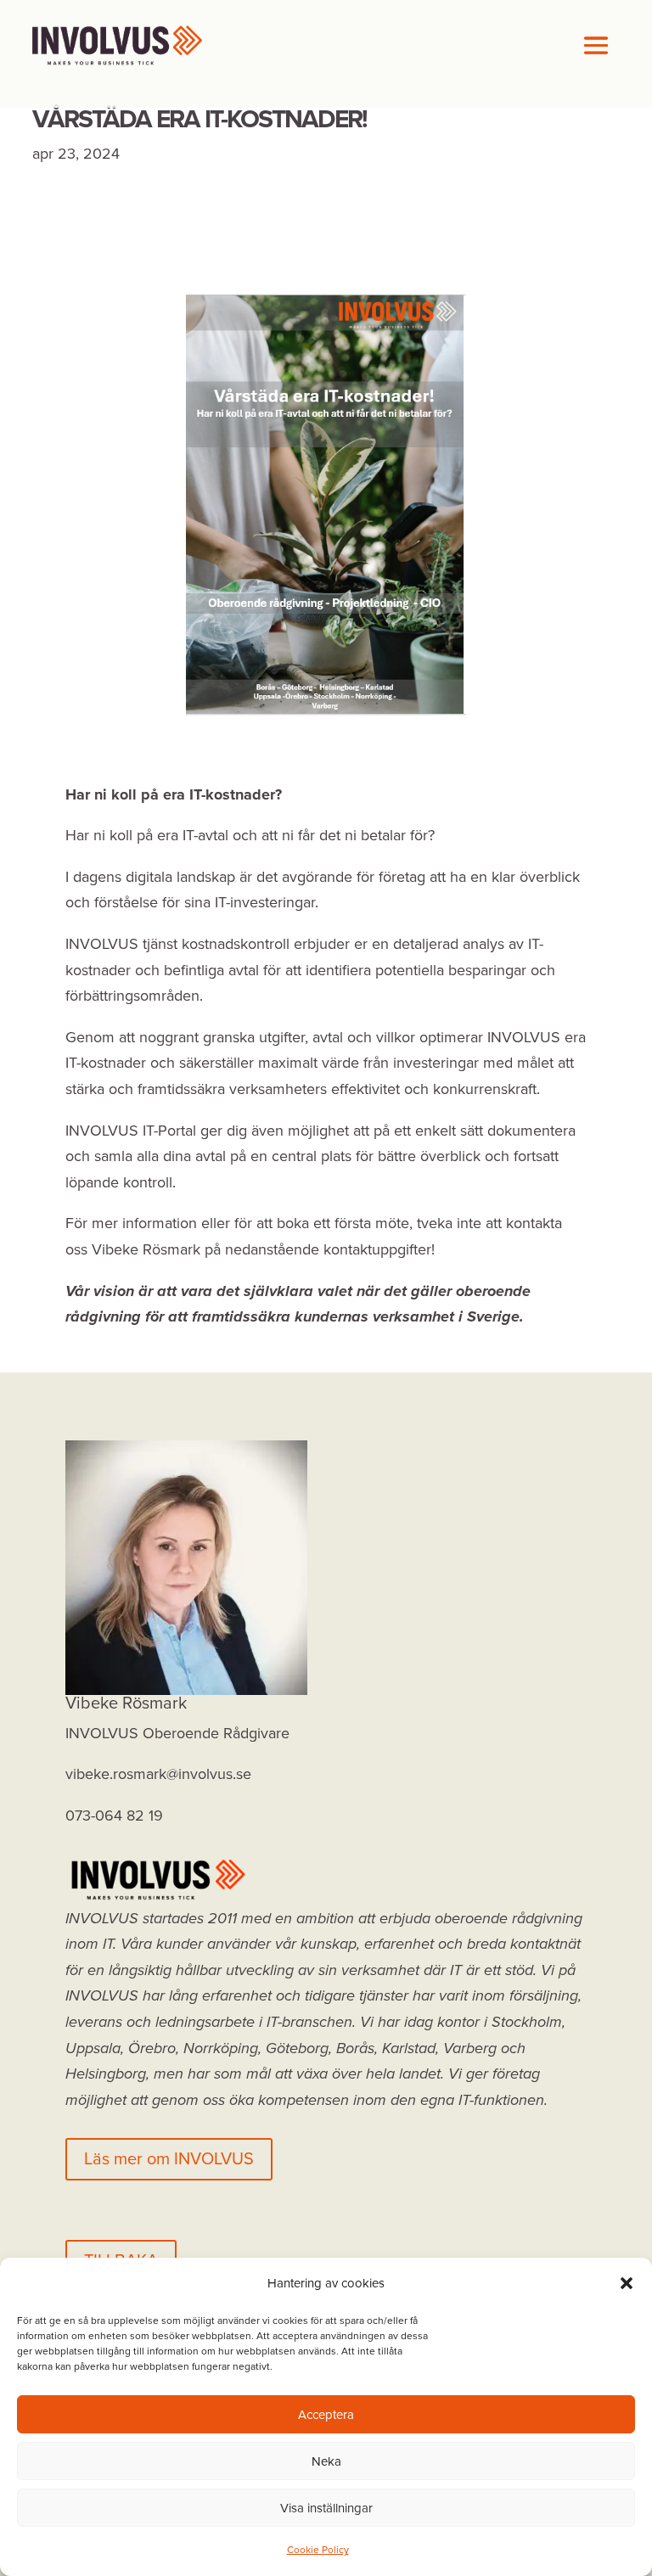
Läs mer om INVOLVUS (169, 2159)
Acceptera (326, 2415)
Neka (326, 2461)
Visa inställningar (326, 2508)
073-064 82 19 (114, 1816)
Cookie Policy (318, 2550)
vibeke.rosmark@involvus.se (158, 1774)
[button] (627, 2283)
